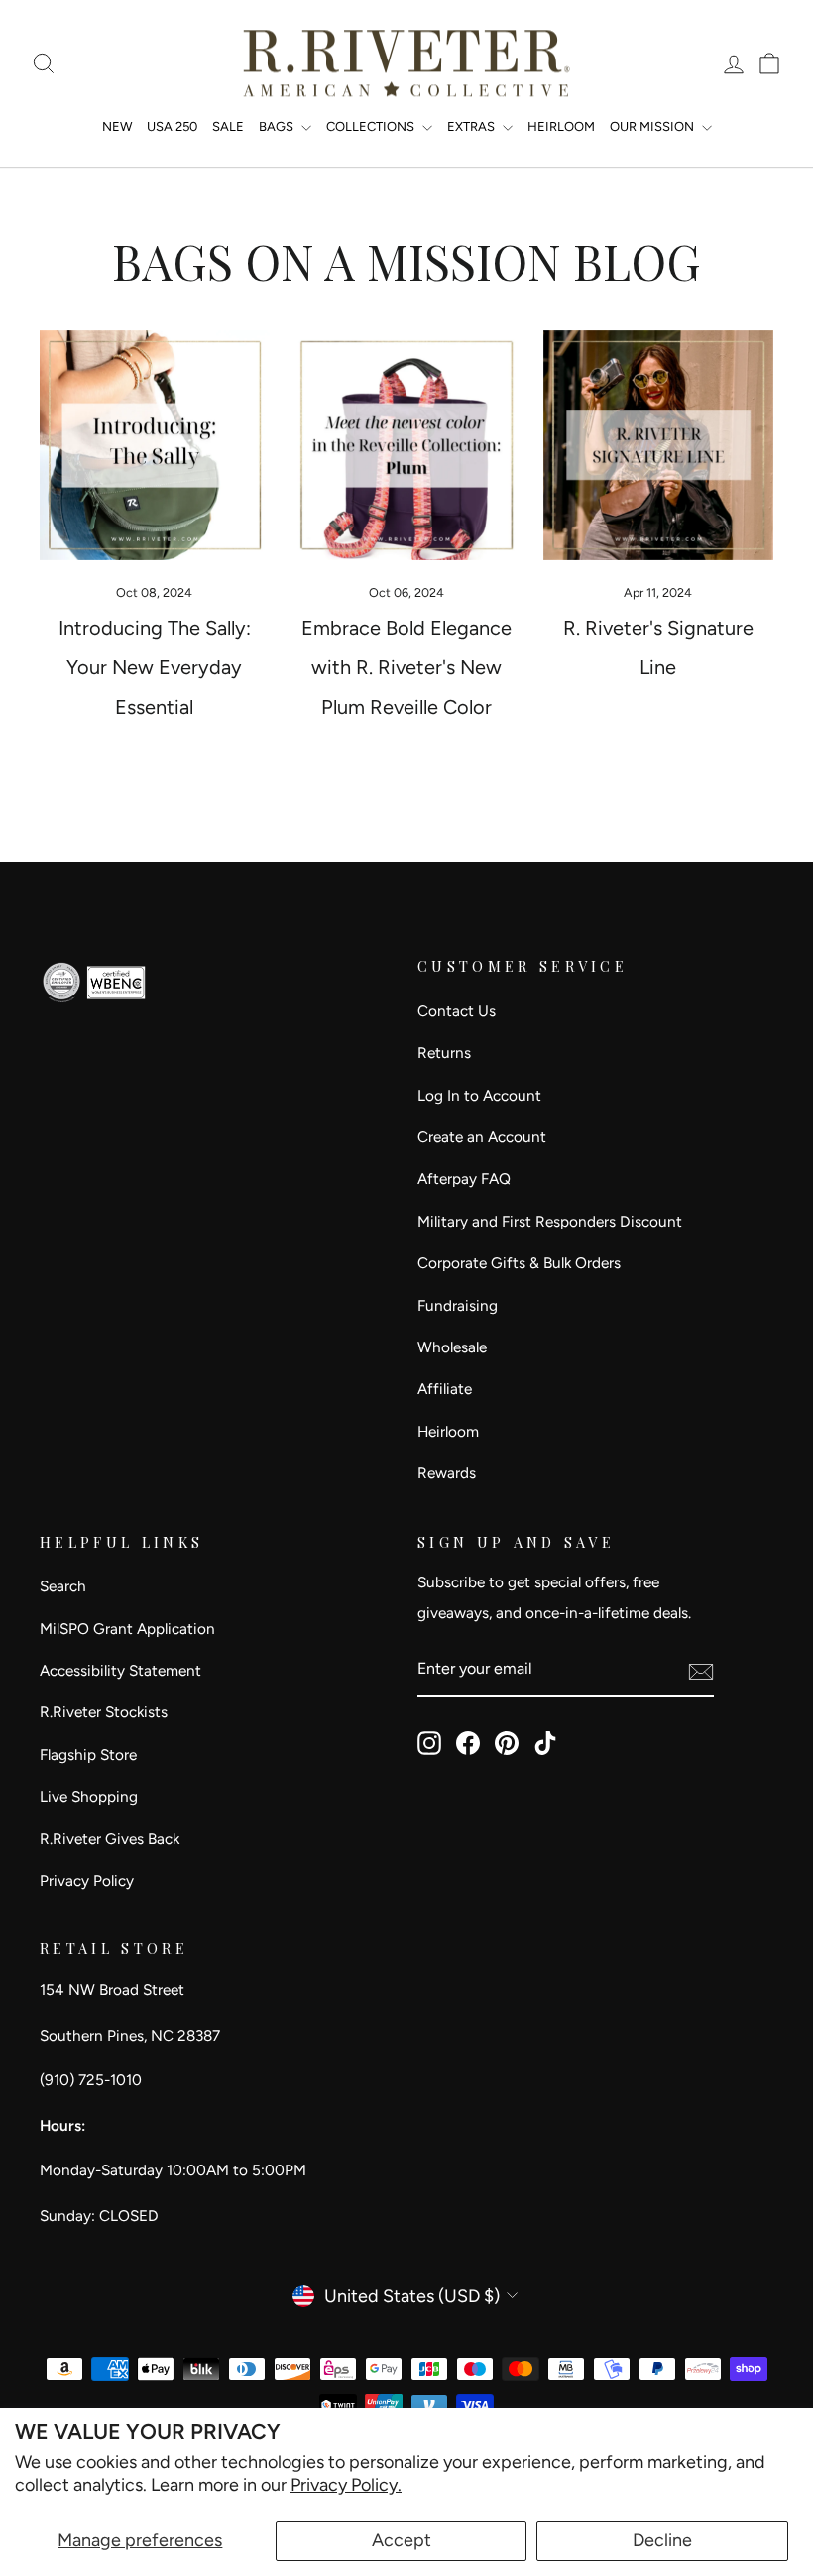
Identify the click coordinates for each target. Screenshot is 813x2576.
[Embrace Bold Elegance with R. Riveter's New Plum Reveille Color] (406, 445)
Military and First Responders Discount (550, 1221)
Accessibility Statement (120, 1670)
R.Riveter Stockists (104, 1712)
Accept (402, 2540)
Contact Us (457, 1011)
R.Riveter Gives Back (110, 1839)
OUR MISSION (653, 126)
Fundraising (458, 1305)
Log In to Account (479, 1095)
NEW (117, 126)
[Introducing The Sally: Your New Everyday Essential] (155, 445)
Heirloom (448, 1431)
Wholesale (452, 1347)
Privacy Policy (87, 1880)
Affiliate (445, 1389)
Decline (662, 2540)
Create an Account (482, 1137)
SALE (228, 126)
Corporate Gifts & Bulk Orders (519, 1263)
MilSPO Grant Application (127, 1629)
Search (63, 1586)
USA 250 (172, 126)
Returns (444, 1053)
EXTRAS (472, 126)
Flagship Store (88, 1755)
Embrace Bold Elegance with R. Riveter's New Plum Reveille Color (406, 667)
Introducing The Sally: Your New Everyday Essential (155, 667)
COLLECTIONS (372, 126)
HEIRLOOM (561, 126)
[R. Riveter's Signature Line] (658, 445)
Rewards (447, 1473)
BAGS (278, 126)
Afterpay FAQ (464, 1178)
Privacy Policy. (346, 2485)
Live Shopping (89, 1796)
